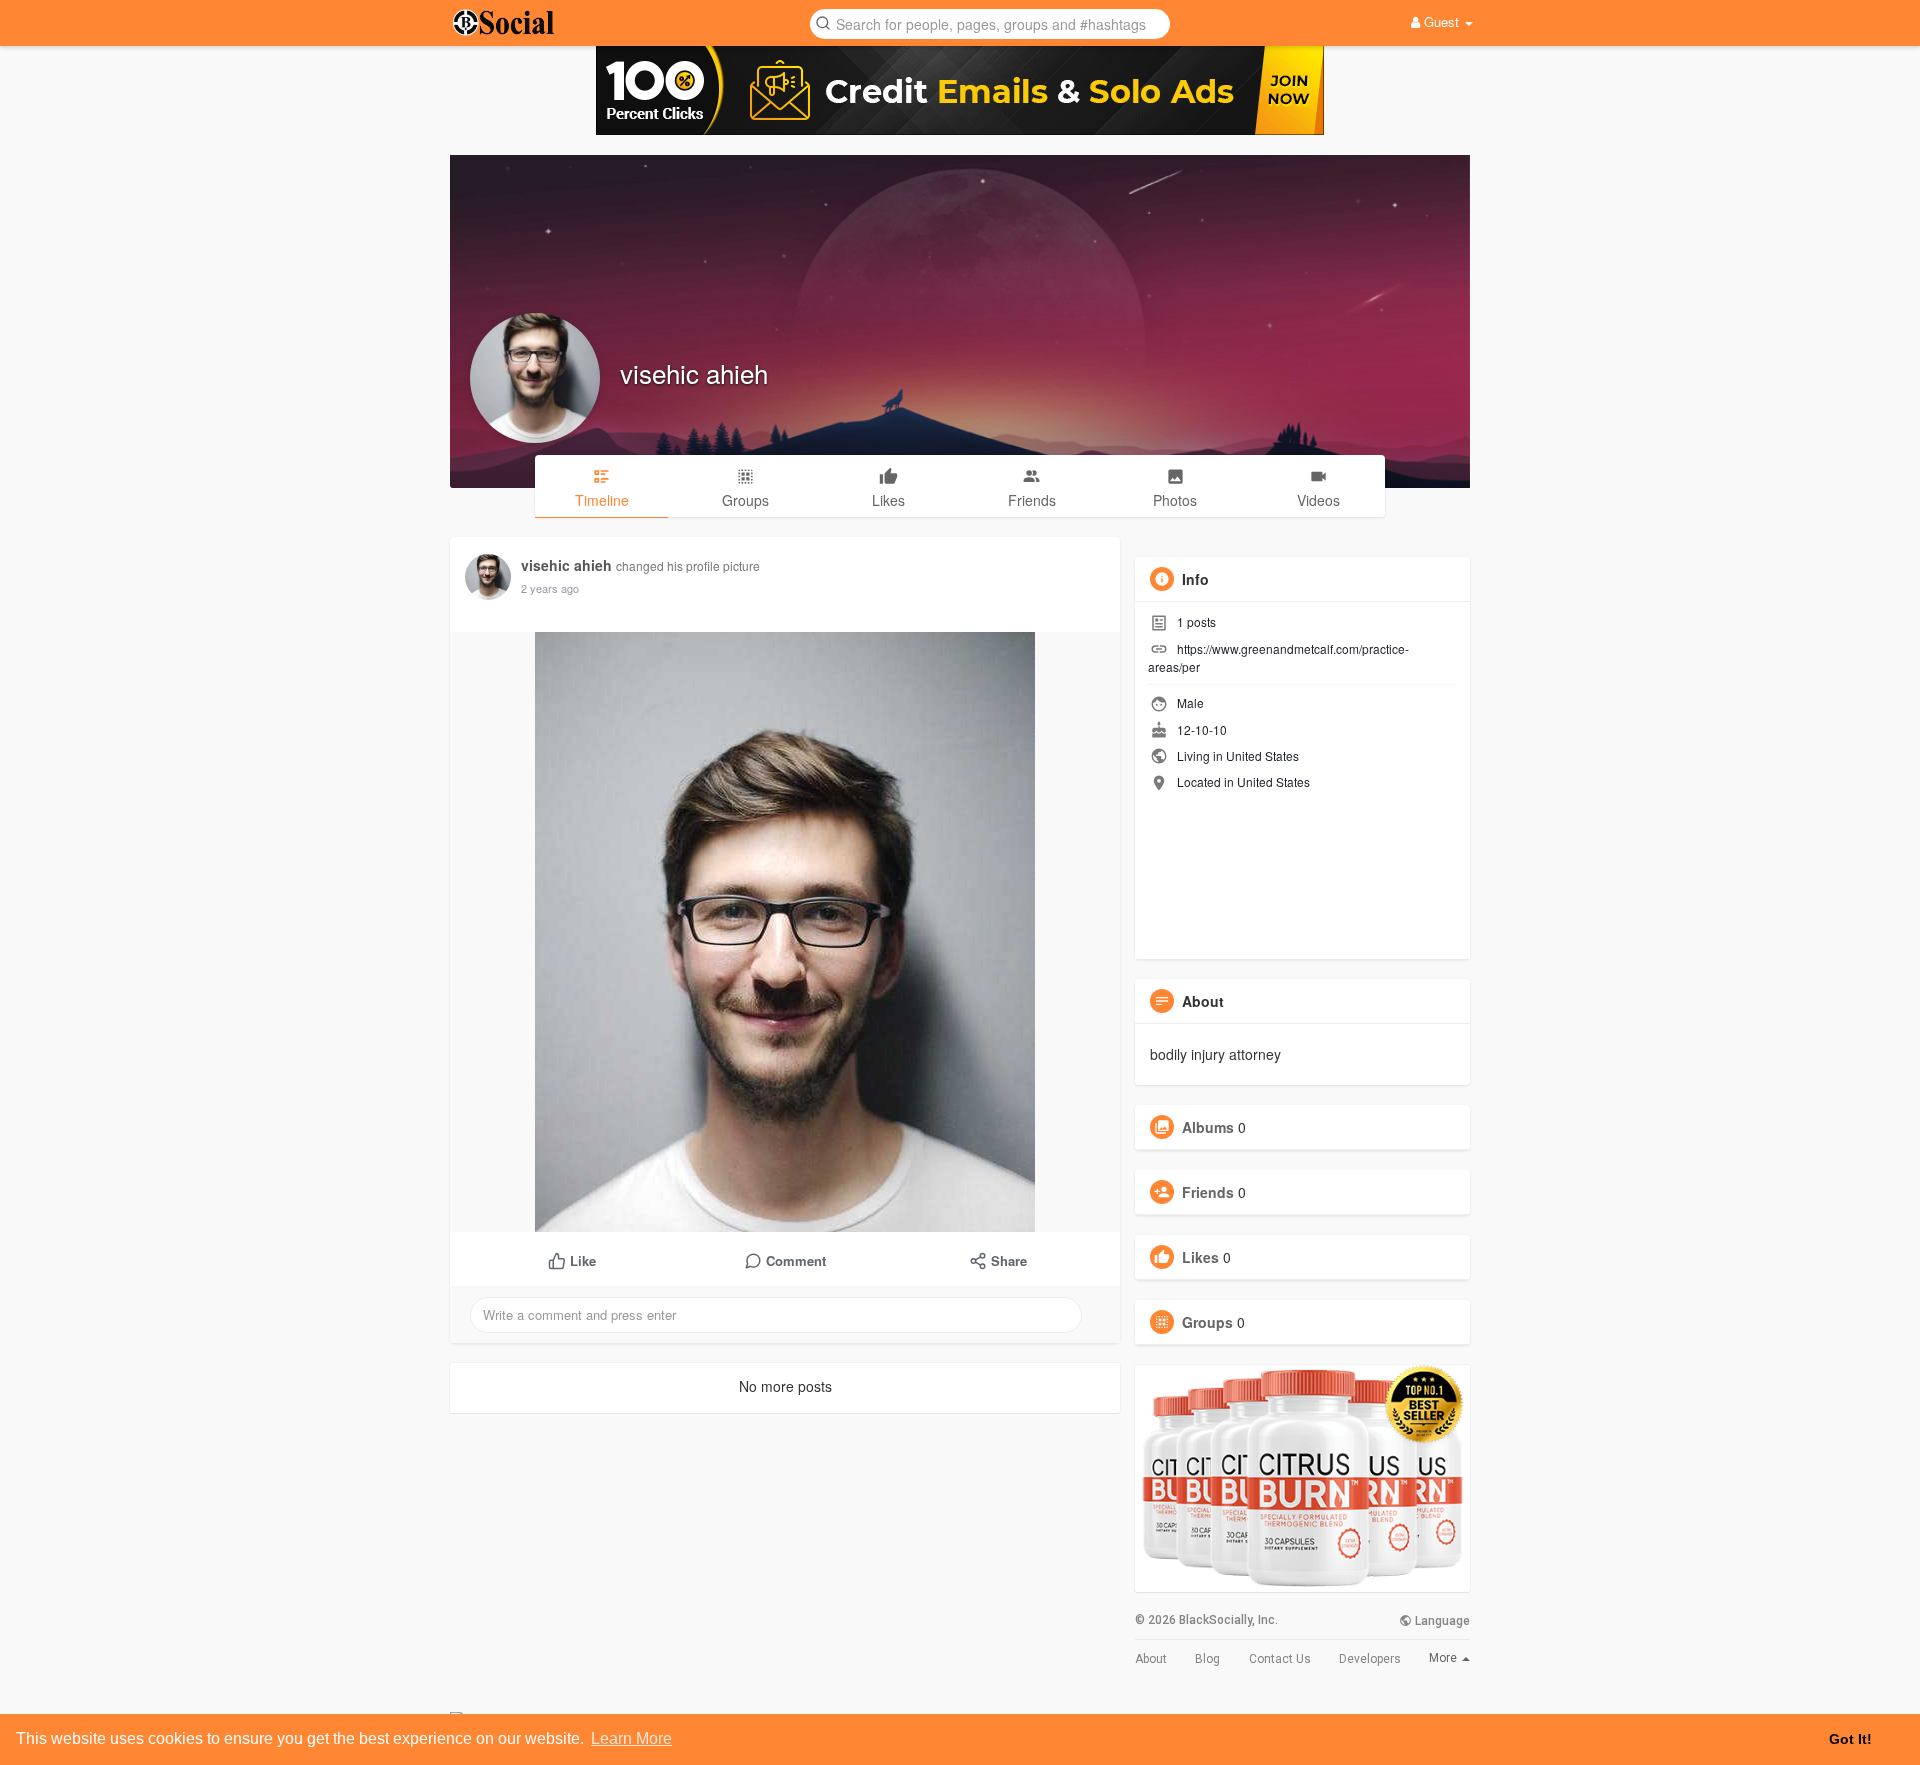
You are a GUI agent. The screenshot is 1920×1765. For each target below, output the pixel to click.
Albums (1208, 1127)
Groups (1207, 1322)
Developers (1370, 1659)
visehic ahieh (694, 372)
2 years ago (550, 588)
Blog (1207, 1659)
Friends (1208, 1192)
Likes (1200, 1257)
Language (1441, 1621)
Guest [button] (1441, 21)
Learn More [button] (631, 1738)
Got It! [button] (1850, 1739)
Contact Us (1280, 1659)
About (1151, 1659)
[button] (990, 22)
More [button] (1444, 1658)
